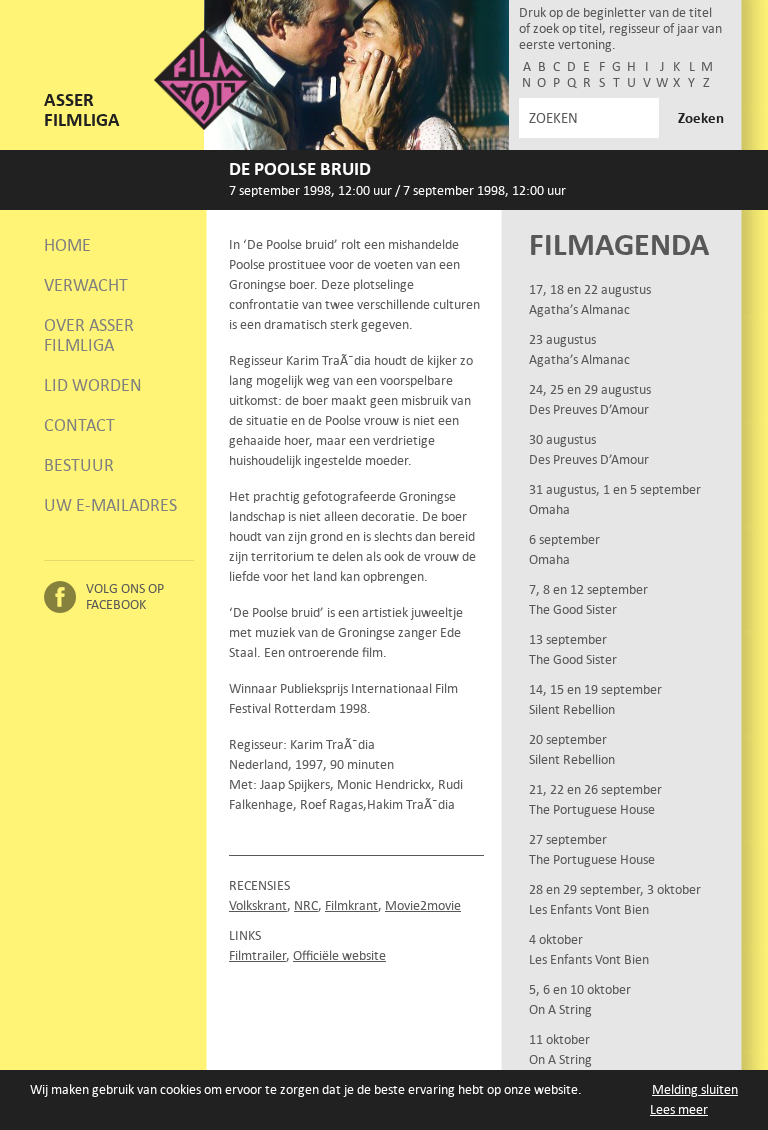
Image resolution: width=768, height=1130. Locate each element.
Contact (79, 425)
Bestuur (79, 465)
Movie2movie (423, 905)
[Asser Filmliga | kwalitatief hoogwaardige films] (204, 125)
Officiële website (339, 955)
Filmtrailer (257, 955)
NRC (306, 905)
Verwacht (86, 285)
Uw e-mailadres (110, 505)
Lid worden (93, 385)
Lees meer (679, 1109)
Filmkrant (351, 905)
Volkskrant (258, 905)
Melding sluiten (695, 1089)
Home (67, 245)
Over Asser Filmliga (89, 335)
